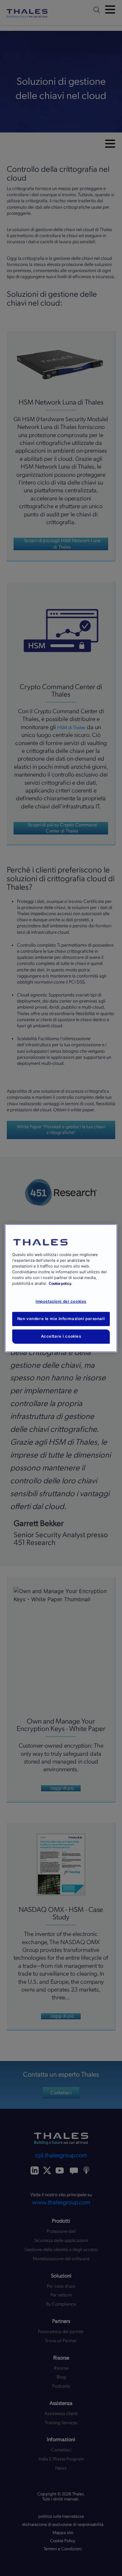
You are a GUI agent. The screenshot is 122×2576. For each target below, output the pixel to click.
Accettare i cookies (61, 1336)
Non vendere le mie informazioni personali (61, 1319)
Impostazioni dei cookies (61, 1301)
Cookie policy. (60, 1284)
